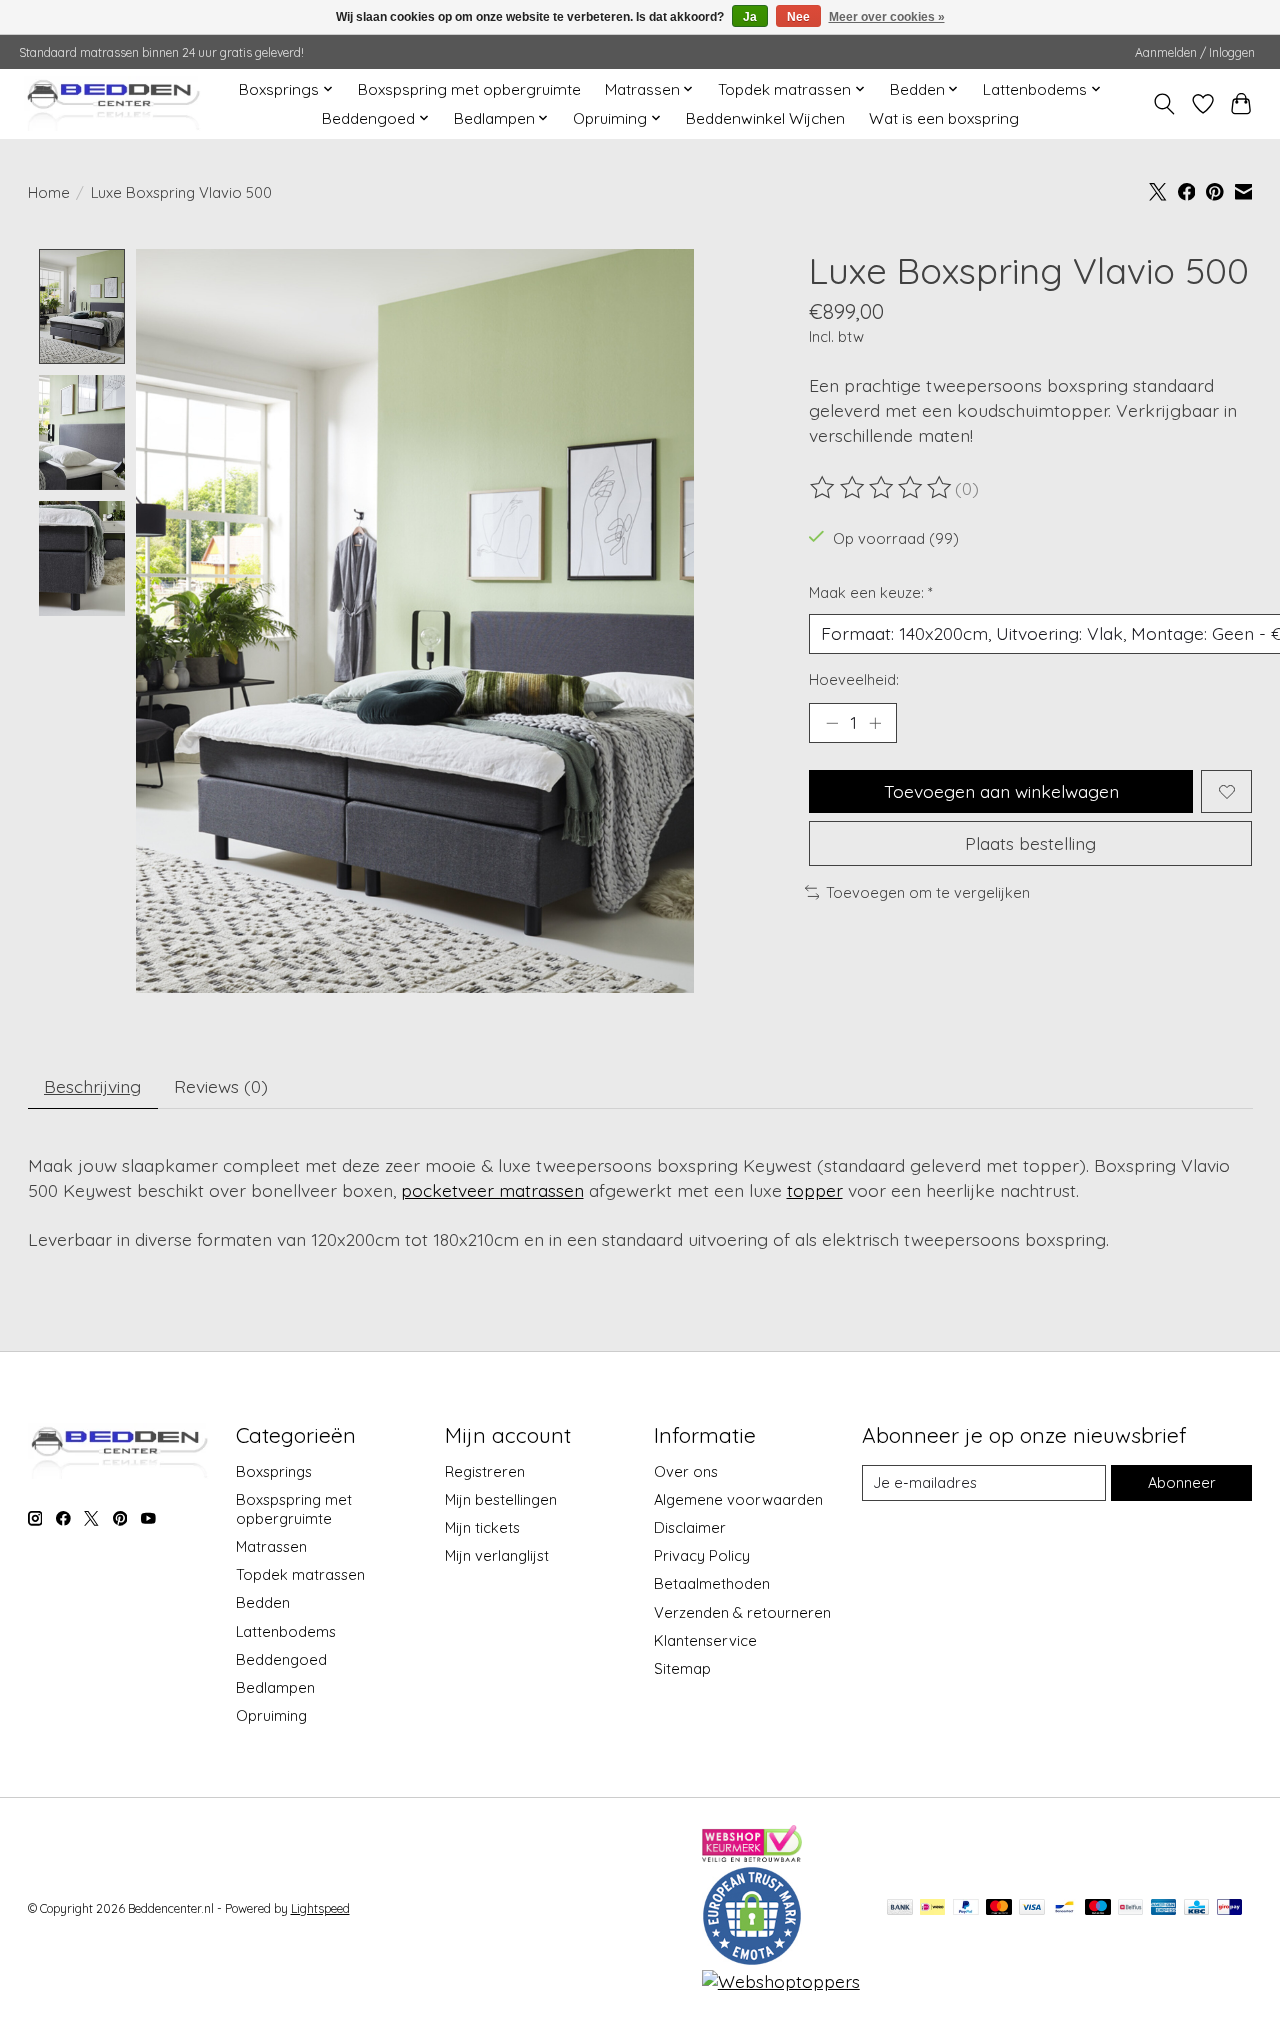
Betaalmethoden (712, 1583)
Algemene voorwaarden (738, 1499)
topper (815, 1190)
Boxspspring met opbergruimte (469, 89)
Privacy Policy (702, 1555)
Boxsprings (274, 1471)
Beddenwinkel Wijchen (765, 118)
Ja (750, 17)
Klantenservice (705, 1640)
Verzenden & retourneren (742, 1612)
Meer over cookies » (887, 17)
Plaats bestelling (1030, 843)
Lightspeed (320, 1908)
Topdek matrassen (300, 1574)
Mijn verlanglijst (497, 1555)
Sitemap (682, 1668)
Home (49, 192)
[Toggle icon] (1163, 104)
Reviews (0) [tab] (221, 1086)
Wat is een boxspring (944, 118)
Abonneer (1182, 1482)
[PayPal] (966, 1908)
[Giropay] (1229, 1908)
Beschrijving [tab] (92, 1086)
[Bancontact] (1064, 1908)
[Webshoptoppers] (781, 1981)
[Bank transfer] (900, 1908)
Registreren (485, 1471)
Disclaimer (690, 1527)
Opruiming (271, 1715)
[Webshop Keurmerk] (752, 1855)
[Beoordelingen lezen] (882, 488)
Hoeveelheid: (854, 679)
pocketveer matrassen (492, 1190)
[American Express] (1164, 1908)
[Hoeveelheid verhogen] (875, 723)
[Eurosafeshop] (752, 1959)
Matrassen (271, 1546)
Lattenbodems (286, 1631)
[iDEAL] (932, 1908)
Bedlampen (275, 1687)
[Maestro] (1098, 1908)
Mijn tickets (482, 1527)
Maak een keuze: (871, 592)
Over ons (686, 1471)
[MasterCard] (999, 1908)
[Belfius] (1130, 1908)
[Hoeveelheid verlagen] (832, 723)
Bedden (263, 1602)
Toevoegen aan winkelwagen (1001, 791)
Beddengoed (281, 1659)
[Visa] (1032, 1908)
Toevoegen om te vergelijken (928, 892)
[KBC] (1196, 1908)
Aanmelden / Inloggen (1195, 52)
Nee (798, 17)
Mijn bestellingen (501, 1499)
